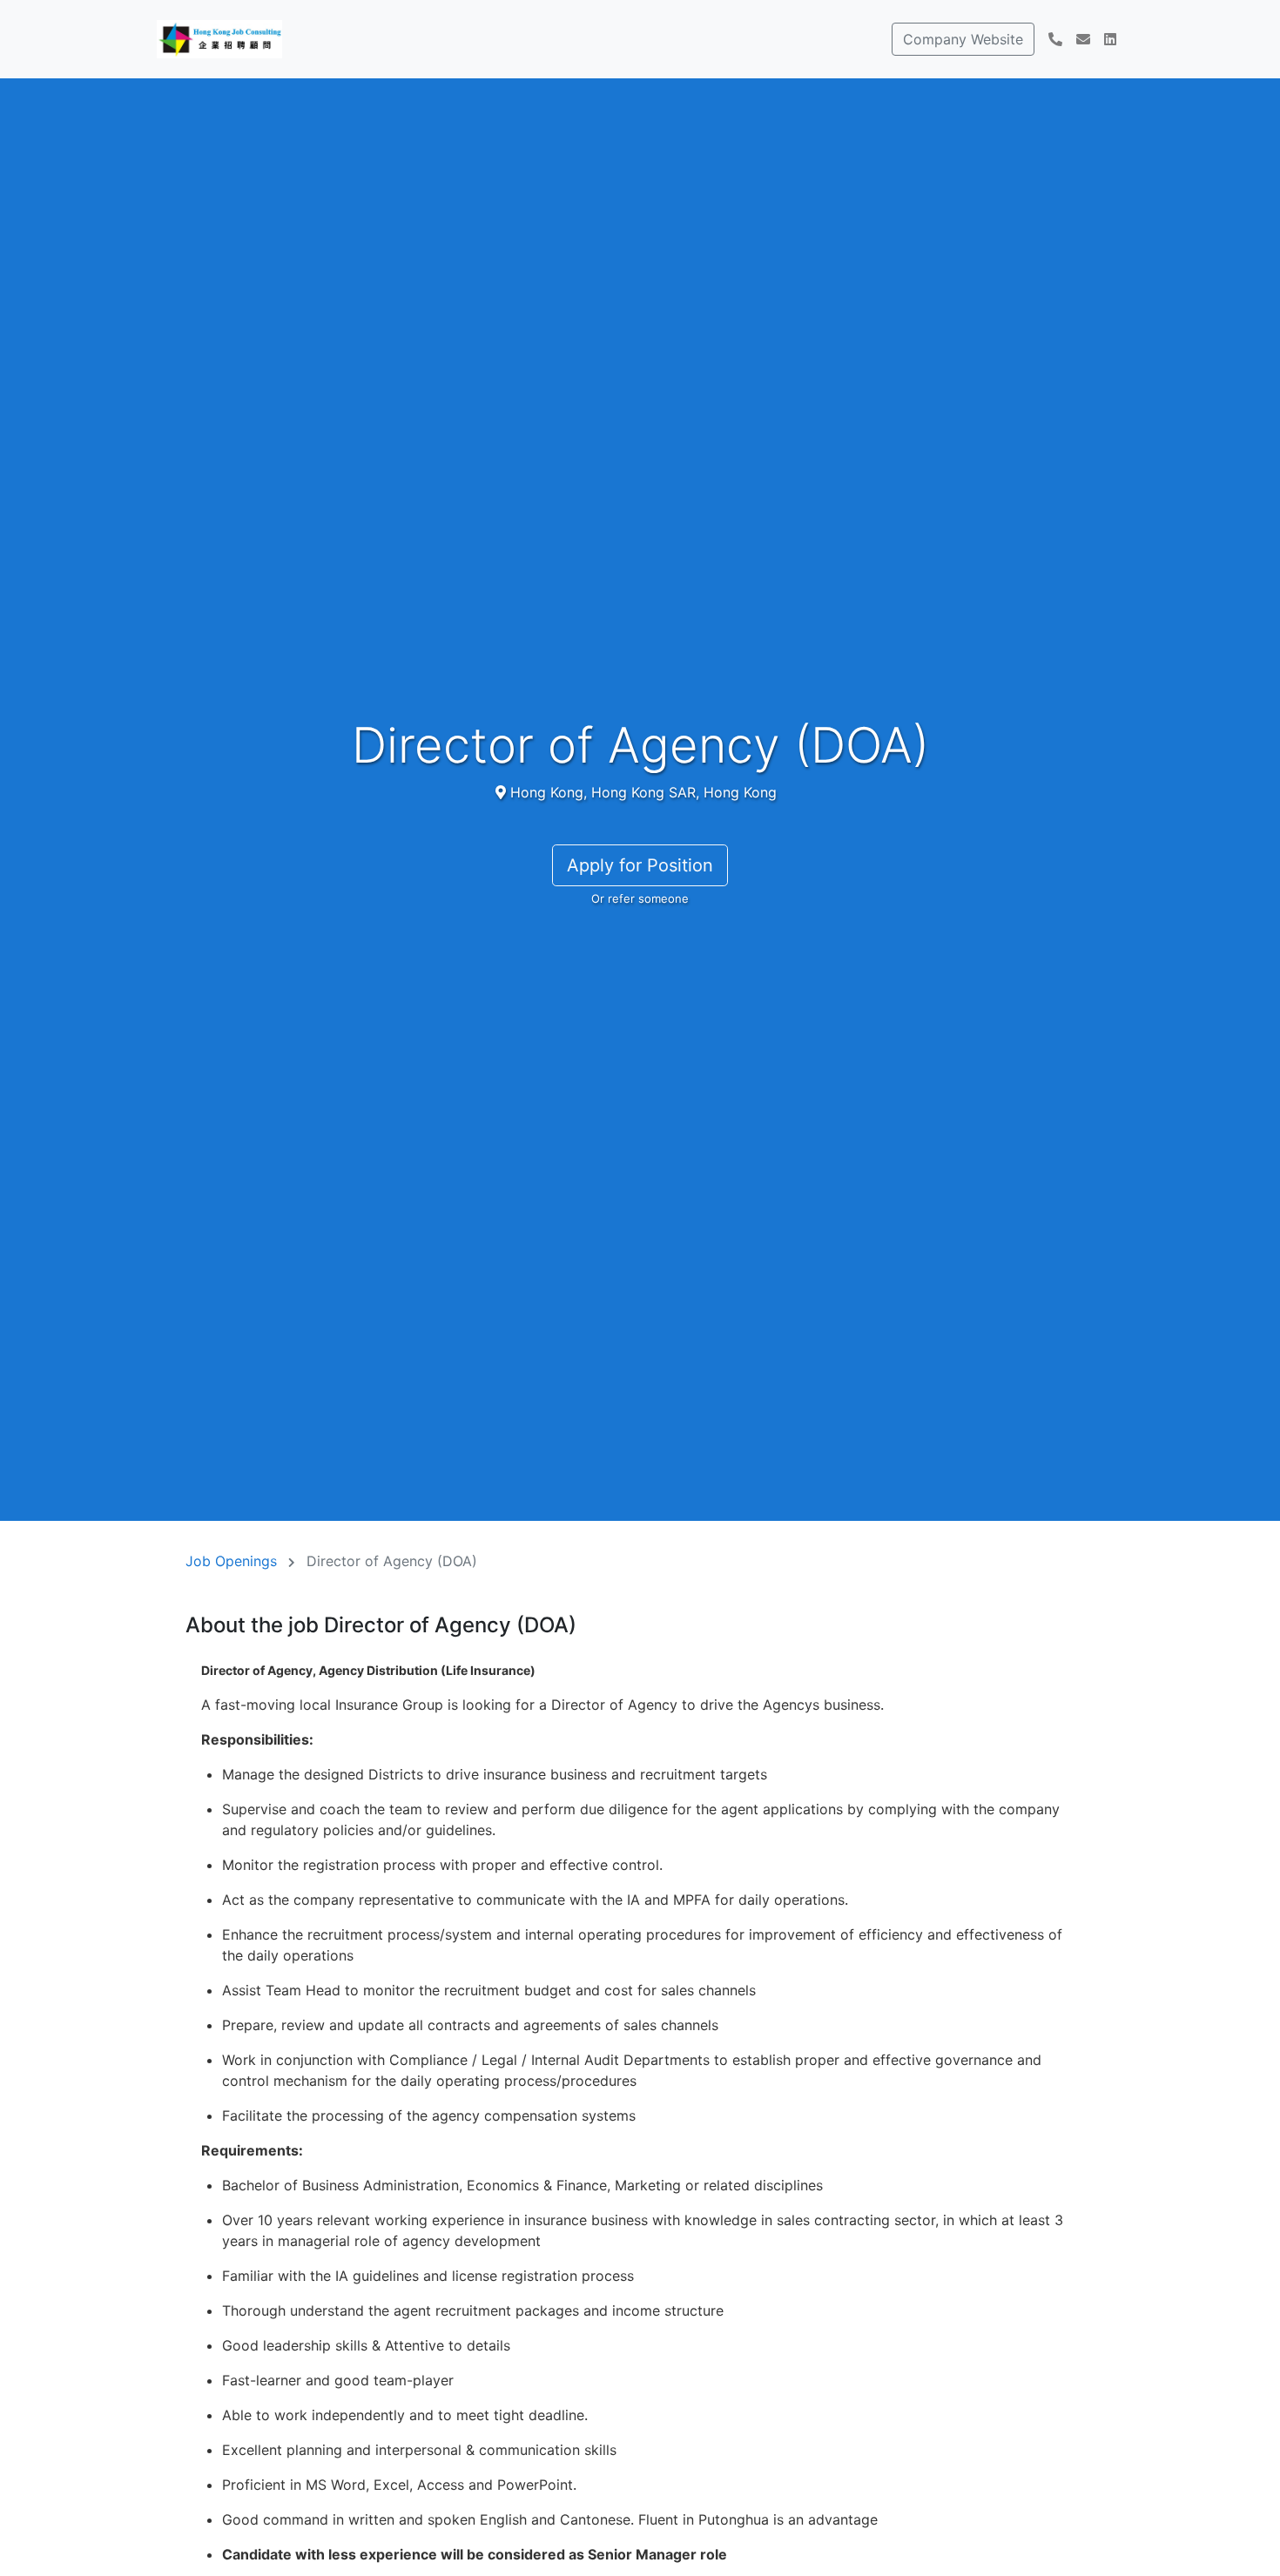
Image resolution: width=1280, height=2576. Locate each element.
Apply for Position (640, 865)
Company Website (963, 39)
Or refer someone (640, 898)
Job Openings (231, 1561)
